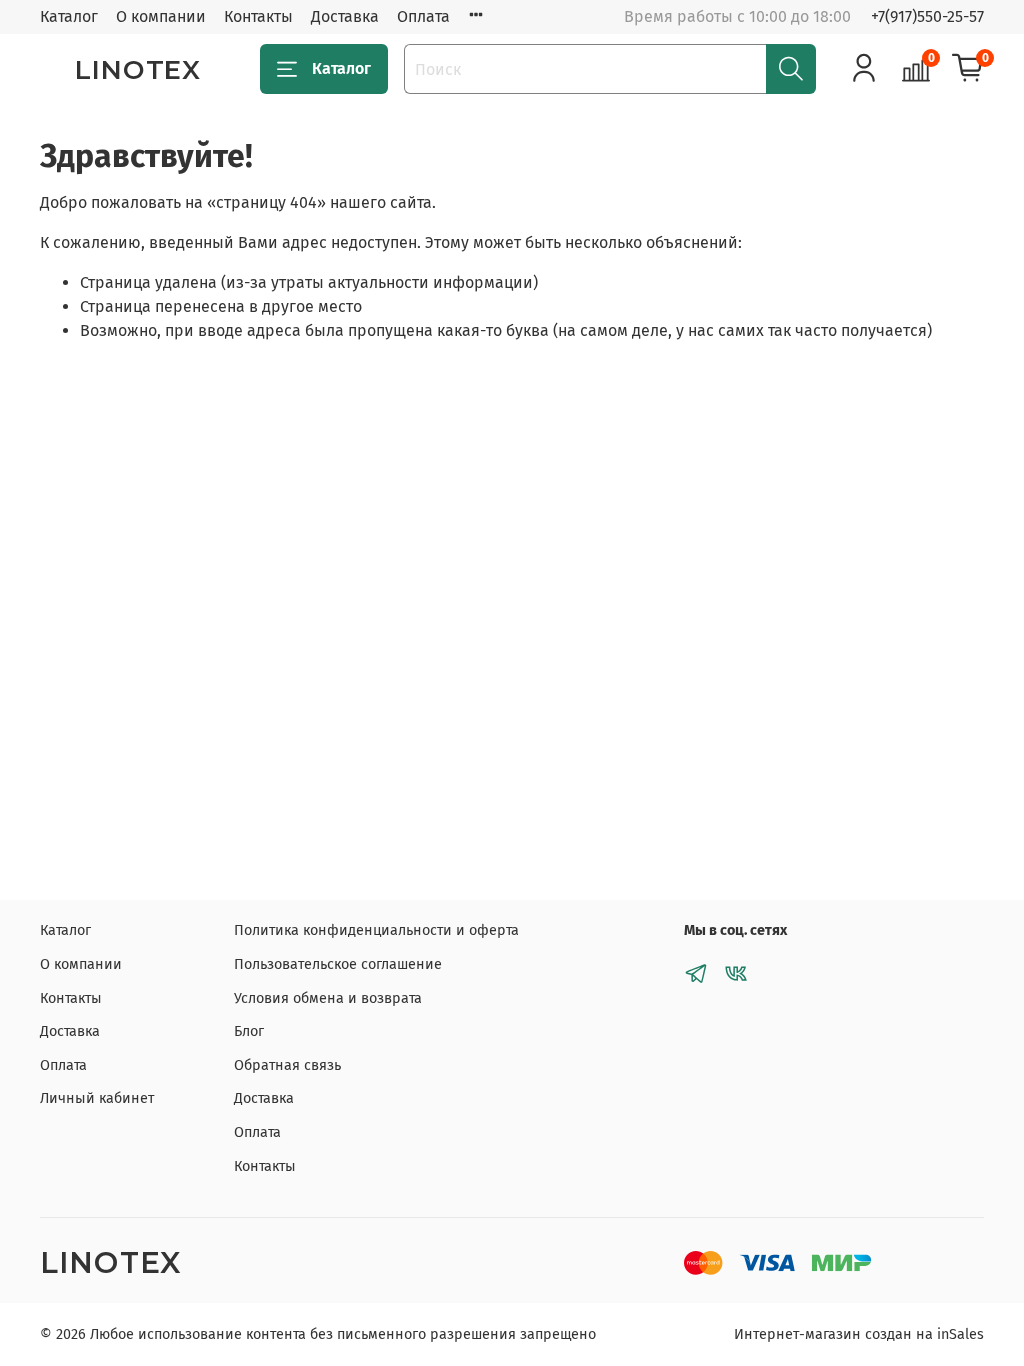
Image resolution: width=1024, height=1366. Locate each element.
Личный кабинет (97, 1098)
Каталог (69, 16)
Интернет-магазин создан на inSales (859, 1334)
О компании (161, 16)
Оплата (423, 16)
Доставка (345, 16)
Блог (249, 1031)
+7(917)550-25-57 (927, 16)
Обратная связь (287, 1065)
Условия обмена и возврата (328, 998)
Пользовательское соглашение (338, 964)
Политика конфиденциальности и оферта (376, 930)
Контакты (258, 16)
